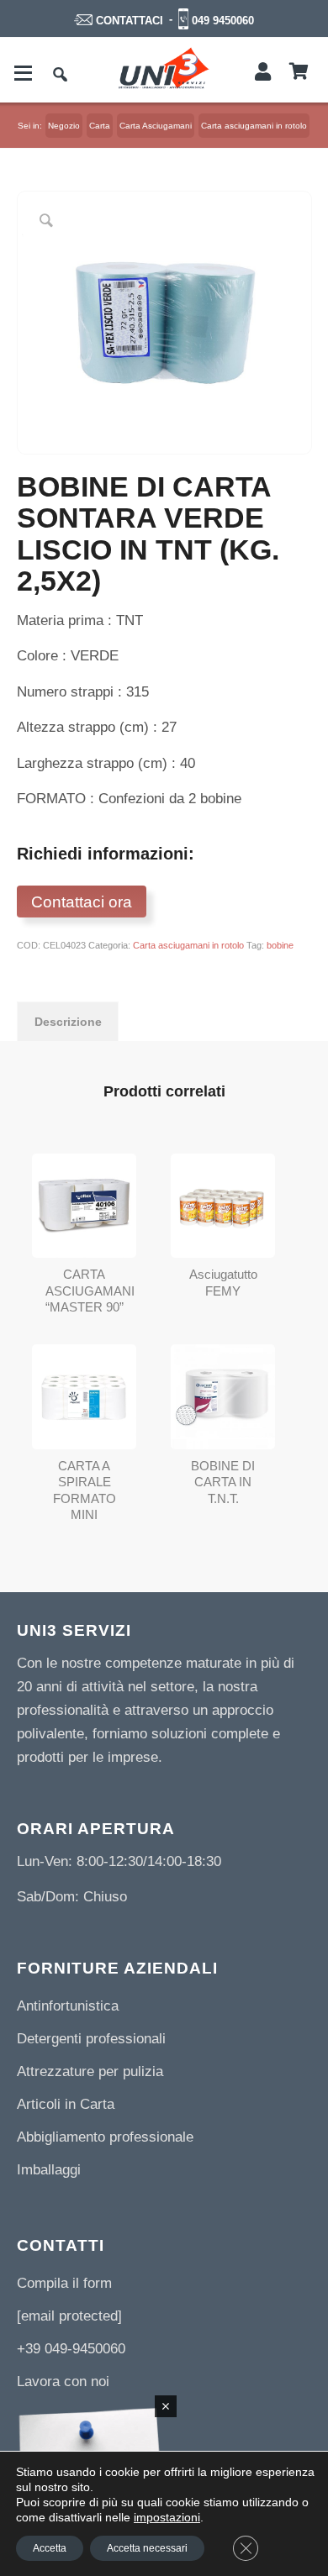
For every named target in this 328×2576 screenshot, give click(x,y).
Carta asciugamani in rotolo (188, 945)
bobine (280, 945)
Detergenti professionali (91, 2039)
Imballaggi (49, 2170)
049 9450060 (223, 21)
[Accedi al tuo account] (263, 72)
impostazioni (167, 2517)
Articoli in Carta (66, 2104)
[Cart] (299, 72)
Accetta (50, 2548)
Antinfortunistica (68, 2006)
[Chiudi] (166, 2406)
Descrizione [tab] (68, 1022)
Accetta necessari (147, 2548)
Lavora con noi (63, 2381)
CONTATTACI (130, 21)
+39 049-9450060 (71, 2349)
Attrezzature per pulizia (90, 2071)
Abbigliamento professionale (105, 2137)
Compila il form (64, 2283)
